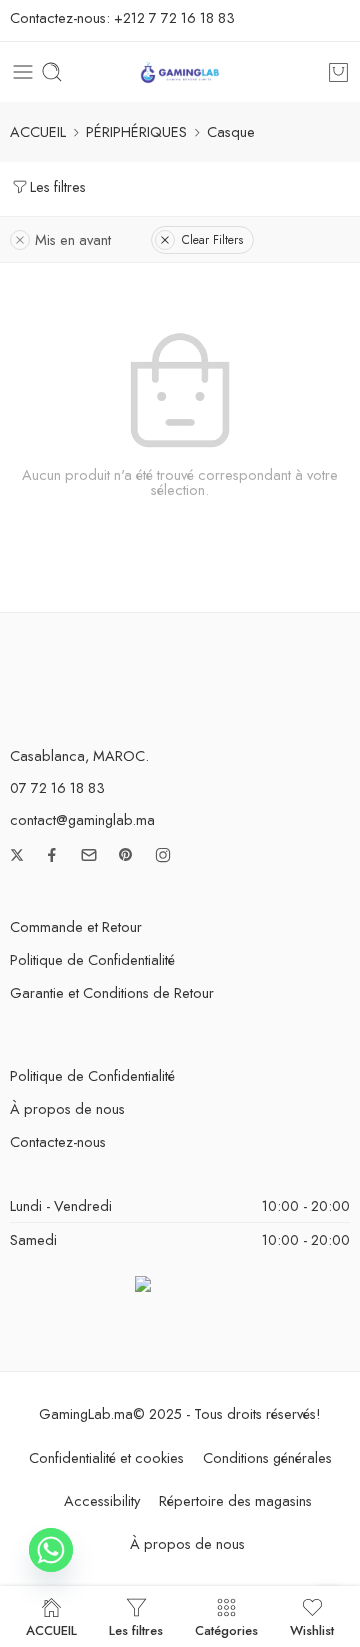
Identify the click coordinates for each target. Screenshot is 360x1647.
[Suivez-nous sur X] (17, 855)
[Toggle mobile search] (52, 72)
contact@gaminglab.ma (82, 819)
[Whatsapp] (51, 1550)
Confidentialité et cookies (106, 1457)
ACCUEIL (38, 131)
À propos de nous (67, 1108)
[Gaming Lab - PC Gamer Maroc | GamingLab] (180, 72)
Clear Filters (212, 240)
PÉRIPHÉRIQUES (136, 131)
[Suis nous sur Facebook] (52, 855)
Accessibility (102, 1500)
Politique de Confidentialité (92, 959)
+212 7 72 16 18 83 (174, 17)
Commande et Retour (76, 926)
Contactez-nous (58, 1141)
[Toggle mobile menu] (23, 72)
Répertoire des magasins (235, 1500)
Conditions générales (267, 1457)
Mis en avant (73, 239)
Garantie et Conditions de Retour (112, 992)
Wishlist (312, 1629)
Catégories (226, 1629)
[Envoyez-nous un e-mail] (89, 855)
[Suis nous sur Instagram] (163, 855)
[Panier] (338, 72)
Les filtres (58, 186)
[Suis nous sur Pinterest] (126, 855)
